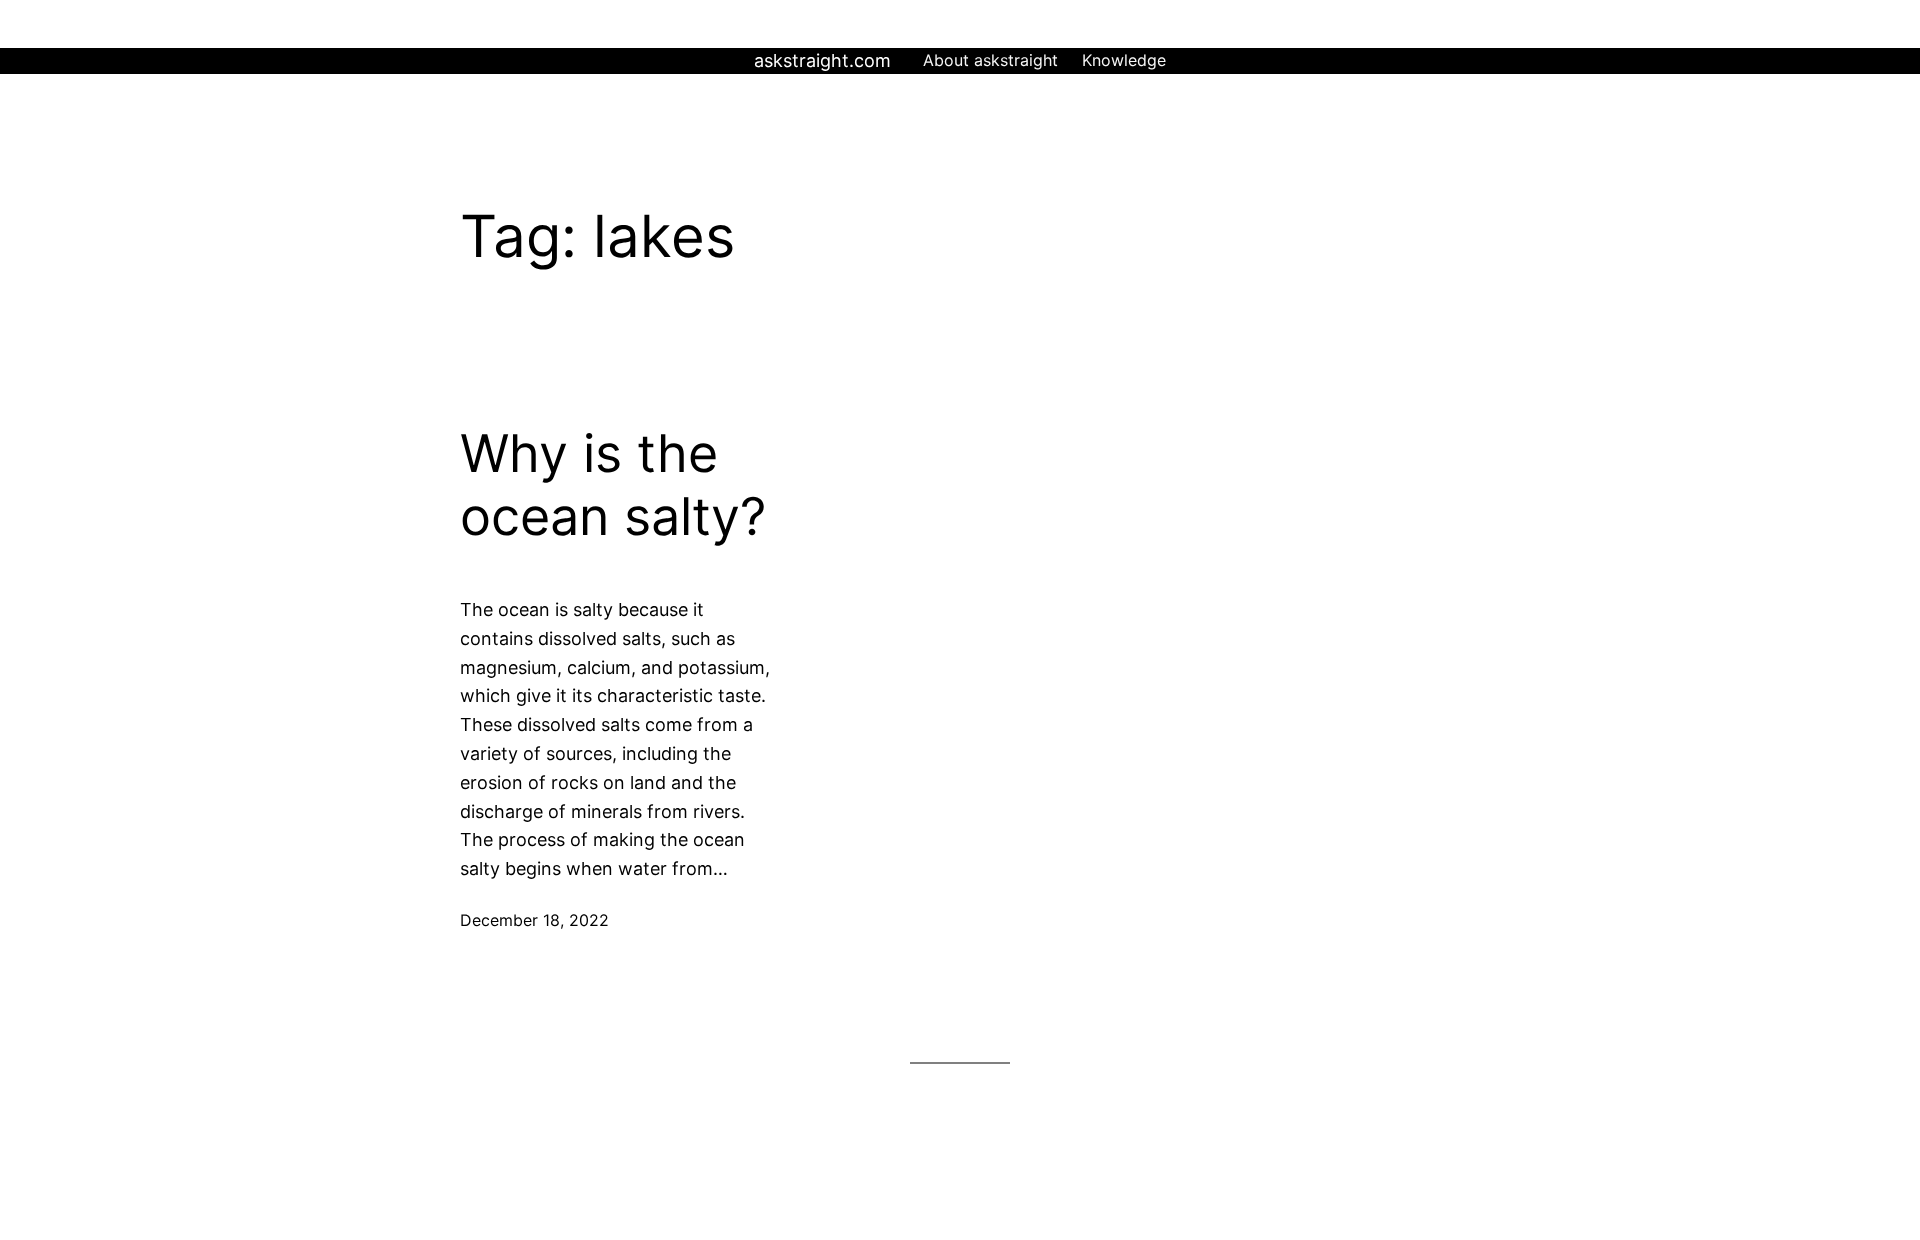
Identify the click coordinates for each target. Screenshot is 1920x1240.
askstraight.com (822, 60)
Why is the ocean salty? (613, 485)
